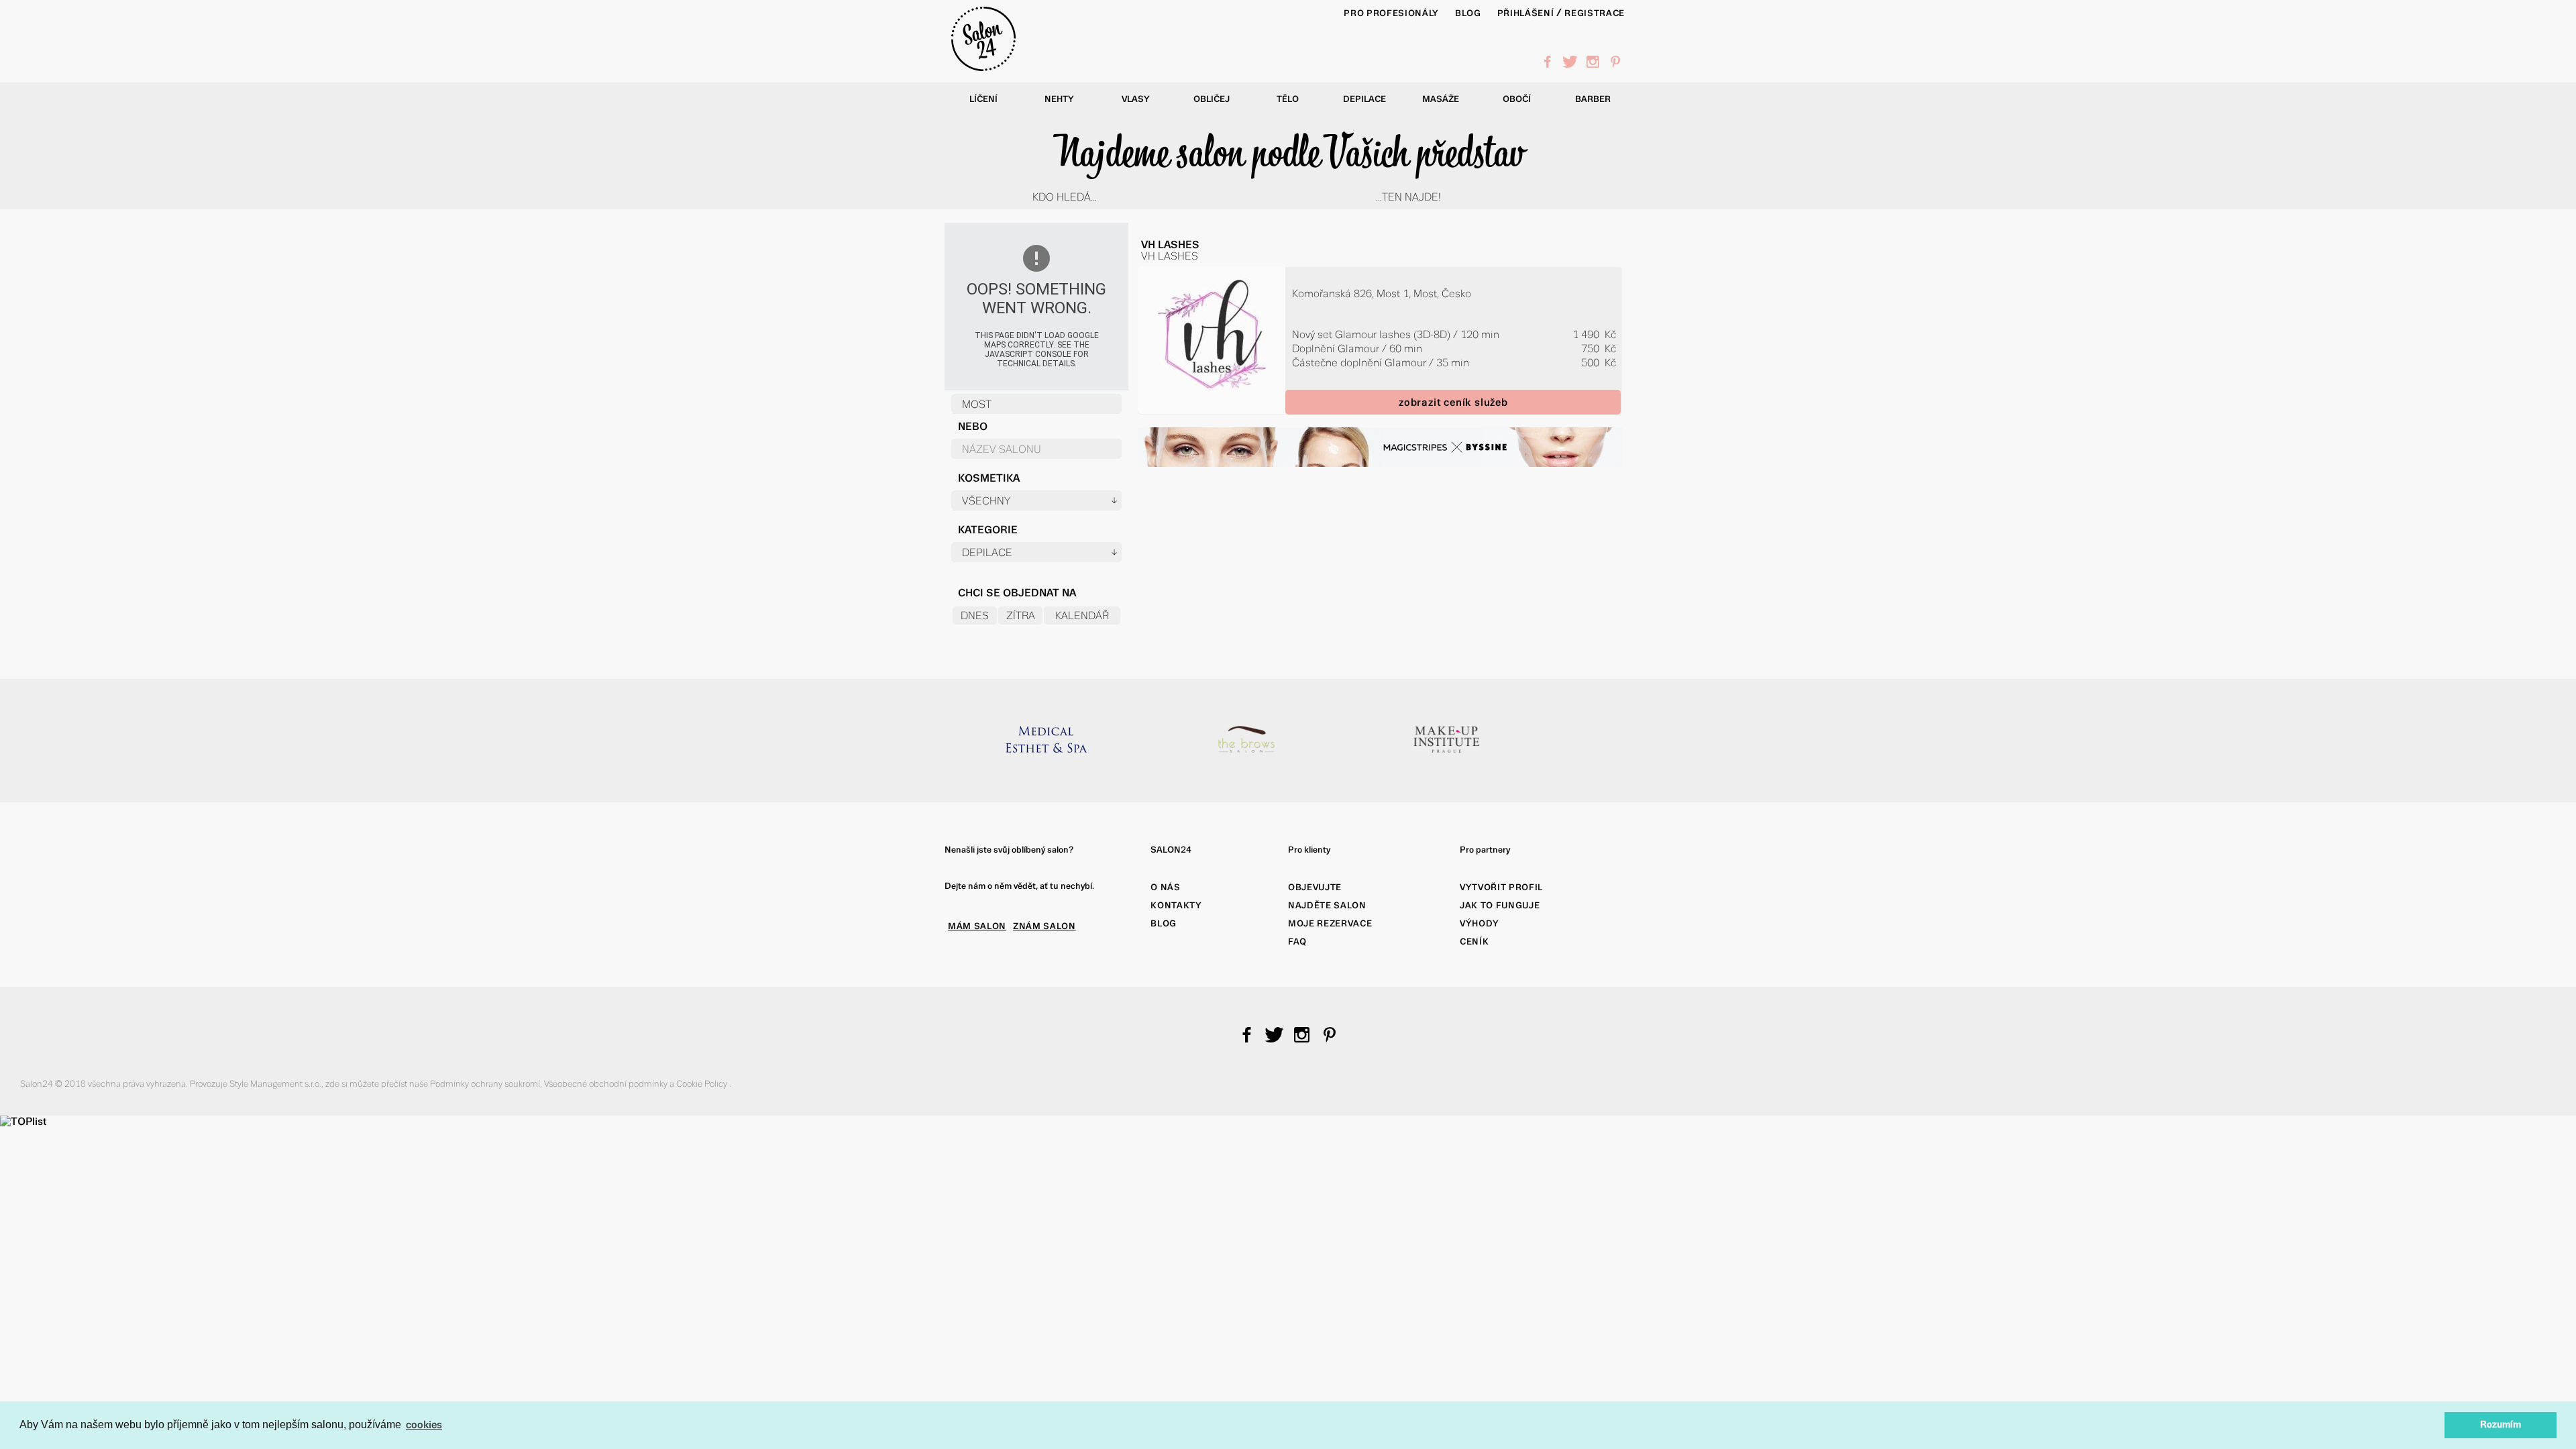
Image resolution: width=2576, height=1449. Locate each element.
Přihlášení (1526, 13)
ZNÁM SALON (1044, 926)
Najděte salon (1327, 905)
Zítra (1021, 615)
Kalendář (1082, 615)
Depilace (1364, 99)
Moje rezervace (1330, 923)
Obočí (1517, 99)
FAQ (1297, 942)
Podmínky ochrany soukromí (485, 1084)
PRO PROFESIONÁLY (1391, 13)
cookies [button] (424, 1425)
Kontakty (1176, 905)
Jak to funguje (1500, 905)
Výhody (1480, 923)
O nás (1165, 887)
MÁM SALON (977, 926)
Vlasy (1136, 99)
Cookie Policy (703, 1084)
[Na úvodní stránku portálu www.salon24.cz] (983, 67)
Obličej (1212, 99)
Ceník (1474, 942)
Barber (1593, 99)
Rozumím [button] (2501, 1425)
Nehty (1059, 99)
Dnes (975, 615)
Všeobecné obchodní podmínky (607, 1084)
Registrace (1595, 13)
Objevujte (1315, 887)
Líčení (983, 99)
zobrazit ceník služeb (1453, 402)
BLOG (1468, 13)
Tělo (1288, 99)
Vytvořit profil (1501, 887)
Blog (1164, 923)
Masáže (1441, 99)
